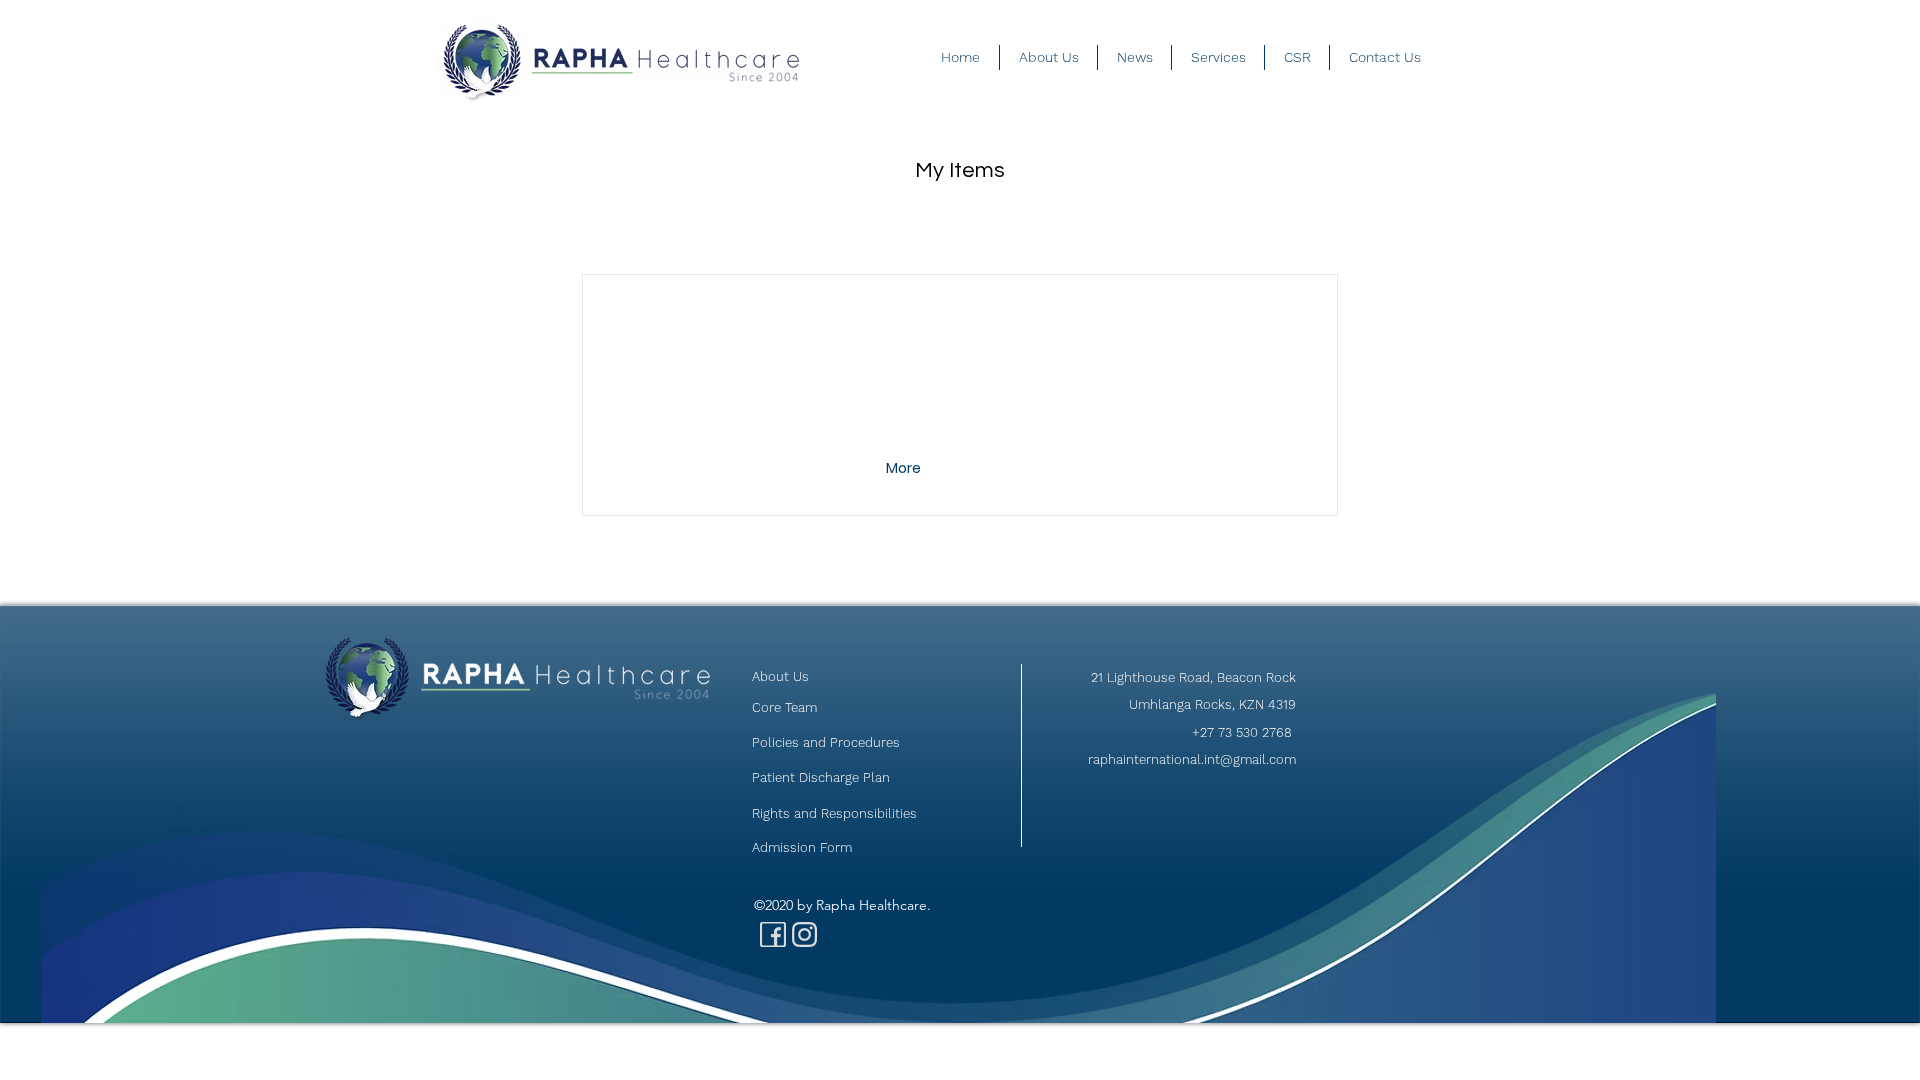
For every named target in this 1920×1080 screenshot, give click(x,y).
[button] (905, 469)
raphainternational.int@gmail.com (1192, 759)
